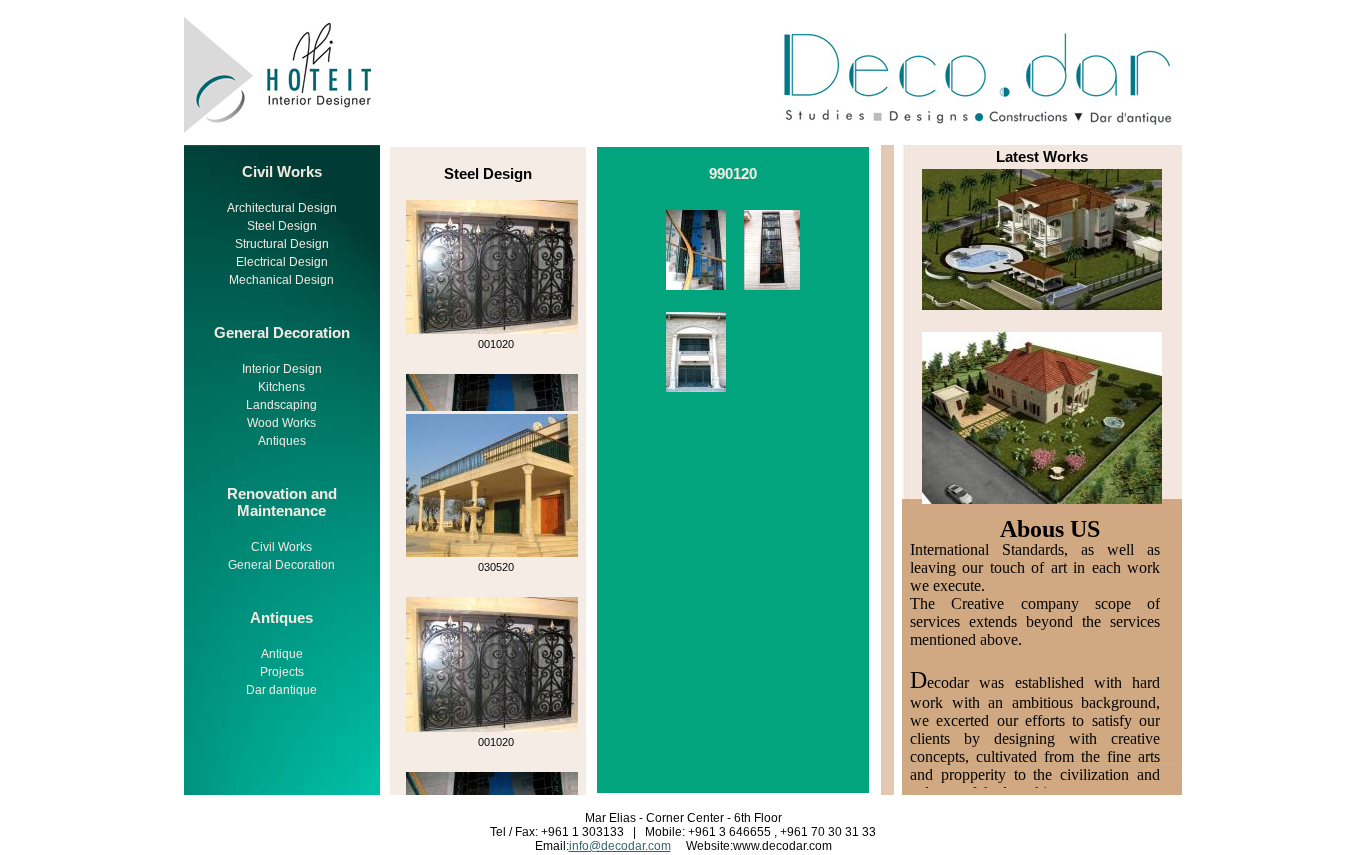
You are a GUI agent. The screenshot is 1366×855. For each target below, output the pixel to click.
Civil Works (281, 547)
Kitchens (281, 387)
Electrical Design (282, 262)
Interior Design (282, 369)
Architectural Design (282, 208)
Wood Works (281, 423)
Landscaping (281, 405)
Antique (282, 654)
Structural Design (282, 244)
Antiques (282, 441)
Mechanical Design (281, 280)
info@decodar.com (620, 846)
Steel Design (282, 226)
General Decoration (281, 565)
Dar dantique (281, 690)
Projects (282, 672)
